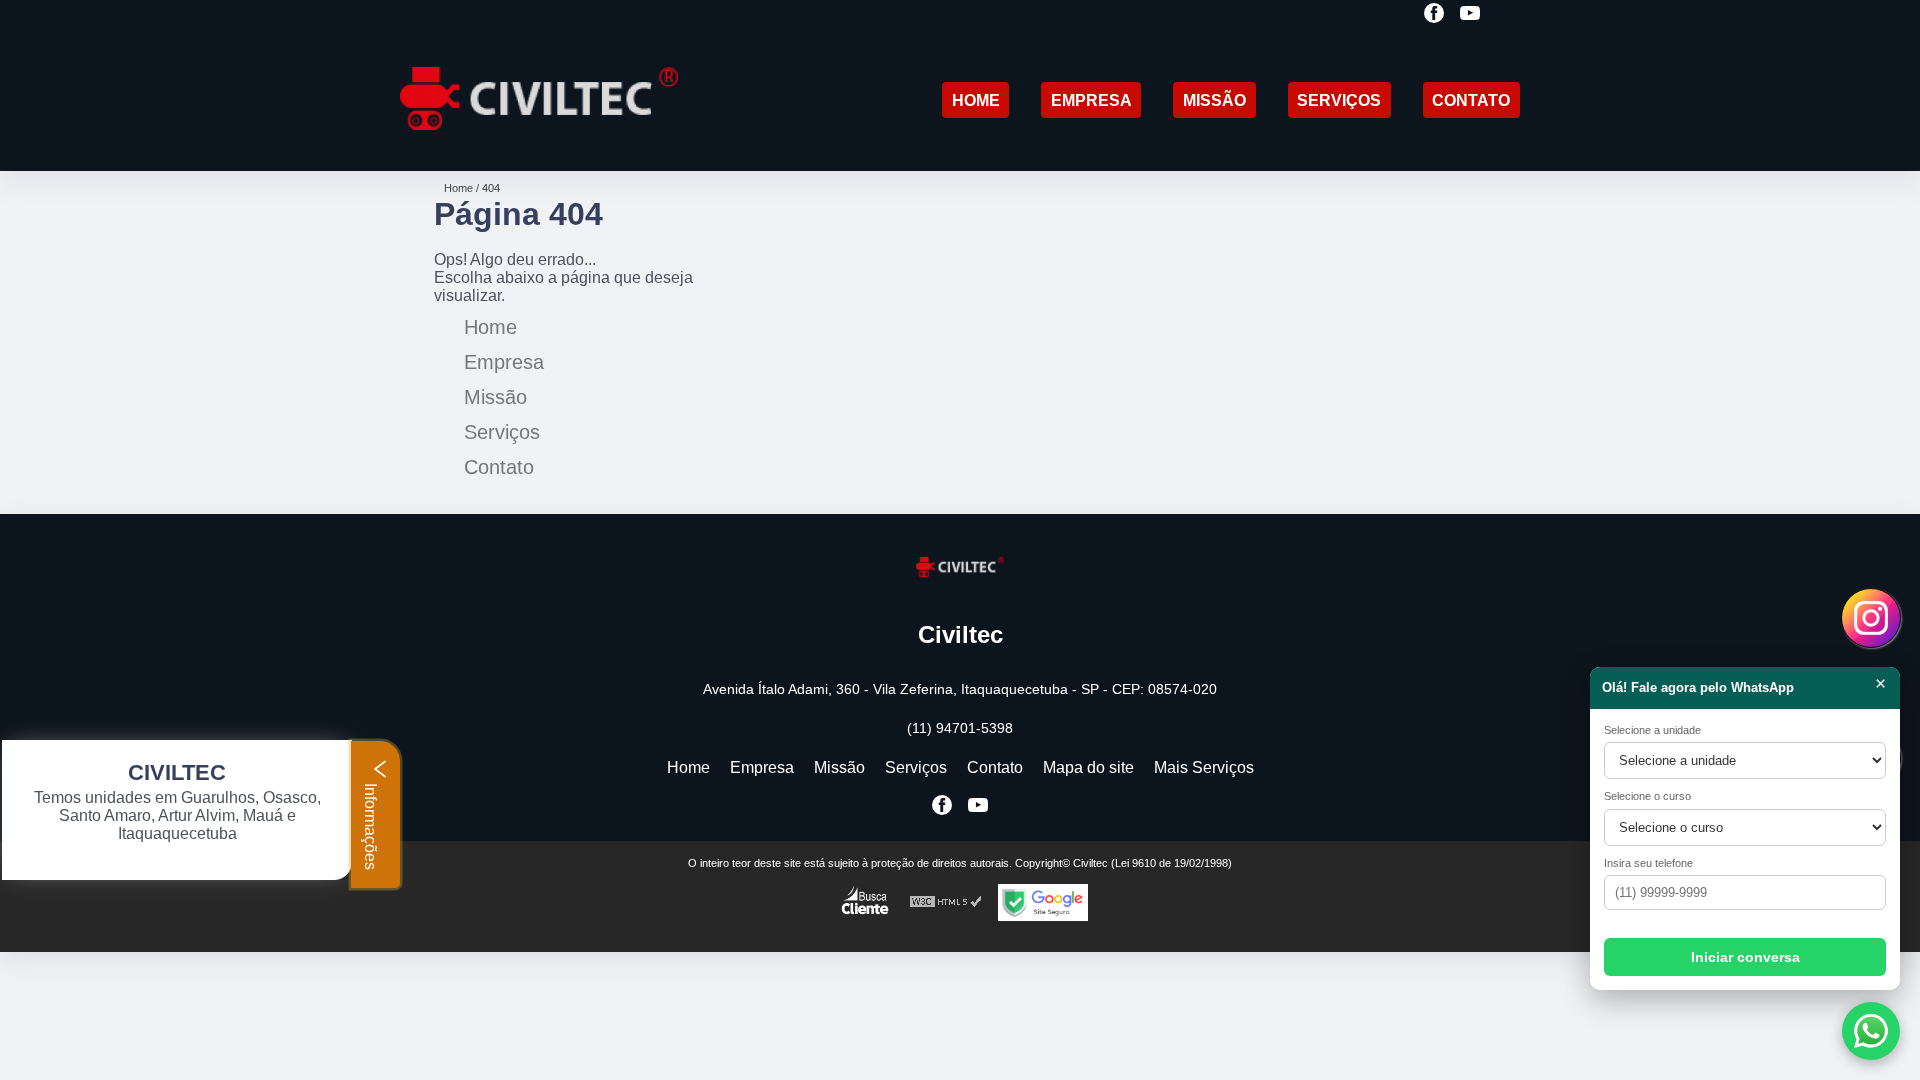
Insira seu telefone (1648, 863)
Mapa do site (1088, 767)
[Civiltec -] (539, 145)
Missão (1214, 100)
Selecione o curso (1647, 796)
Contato (1471, 100)
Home (976, 100)
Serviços (1339, 100)
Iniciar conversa (1745, 957)
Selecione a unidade (1652, 730)
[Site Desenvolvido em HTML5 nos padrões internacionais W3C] (946, 902)
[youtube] (1470, 14)
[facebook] (1434, 14)
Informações (370, 824)
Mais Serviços (1204, 767)
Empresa (1091, 100)
